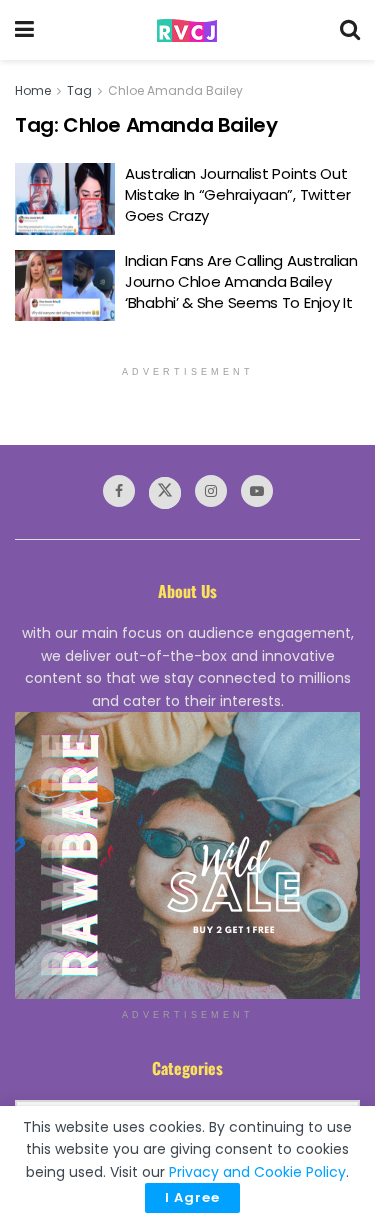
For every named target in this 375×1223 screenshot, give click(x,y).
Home (33, 90)
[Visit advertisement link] (187, 855)
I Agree (192, 1197)
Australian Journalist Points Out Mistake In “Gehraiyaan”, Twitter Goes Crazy (237, 194)
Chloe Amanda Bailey (175, 90)
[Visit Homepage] (187, 30)
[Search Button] (350, 30)
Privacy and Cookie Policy (257, 1172)
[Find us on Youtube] (257, 491)
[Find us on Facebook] (119, 491)
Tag (79, 90)
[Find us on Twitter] (165, 493)
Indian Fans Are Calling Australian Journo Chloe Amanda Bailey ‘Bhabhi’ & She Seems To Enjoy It (241, 281)
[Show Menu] (24, 30)
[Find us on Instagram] (211, 491)
